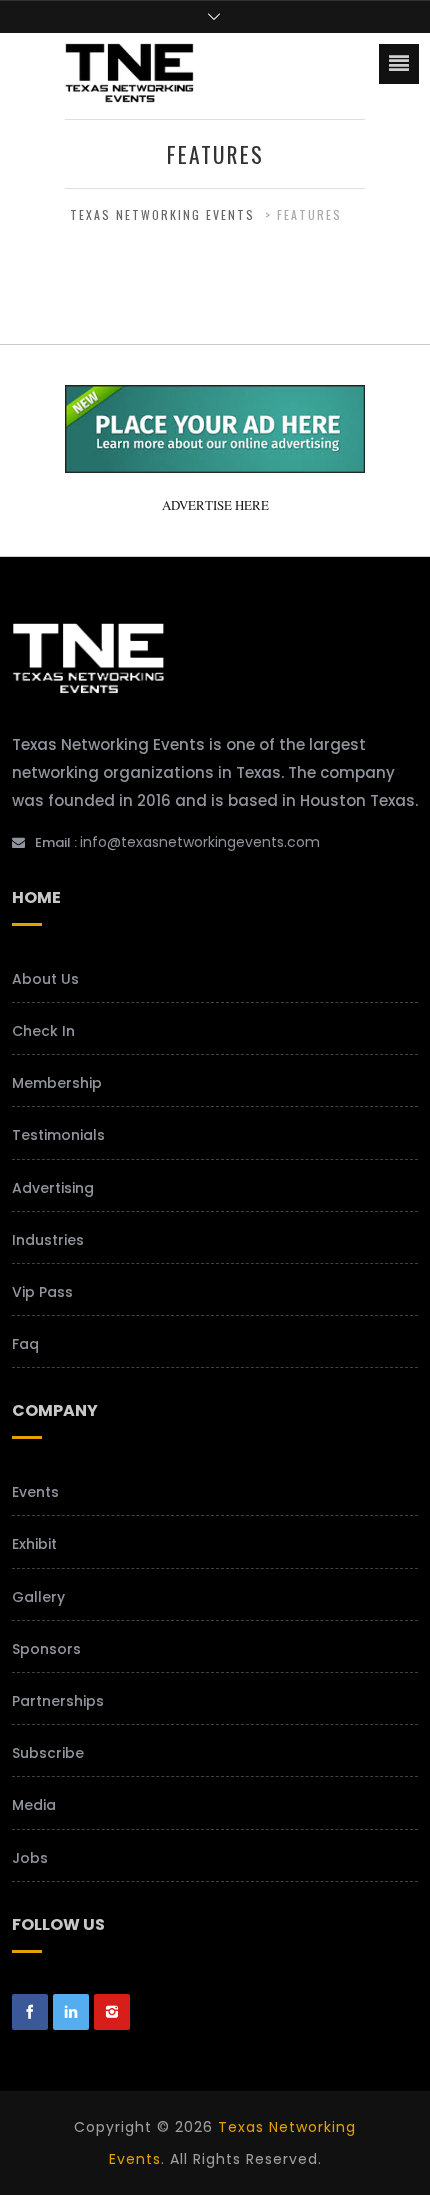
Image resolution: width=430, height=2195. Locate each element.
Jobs (30, 1858)
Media (34, 1805)
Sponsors (46, 1649)
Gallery (38, 1597)
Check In (43, 1031)
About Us (45, 979)
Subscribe (48, 1753)
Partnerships (58, 1701)
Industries (48, 1240)
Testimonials (58, 1135)
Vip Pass (42, 1292)
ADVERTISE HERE (215, 505)
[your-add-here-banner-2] (215, 464)
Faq (25, 1344)
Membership (57, 1083)
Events (35, 1492)
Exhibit (34, 1544)
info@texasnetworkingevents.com (200, 842)
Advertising (53, 1188)
